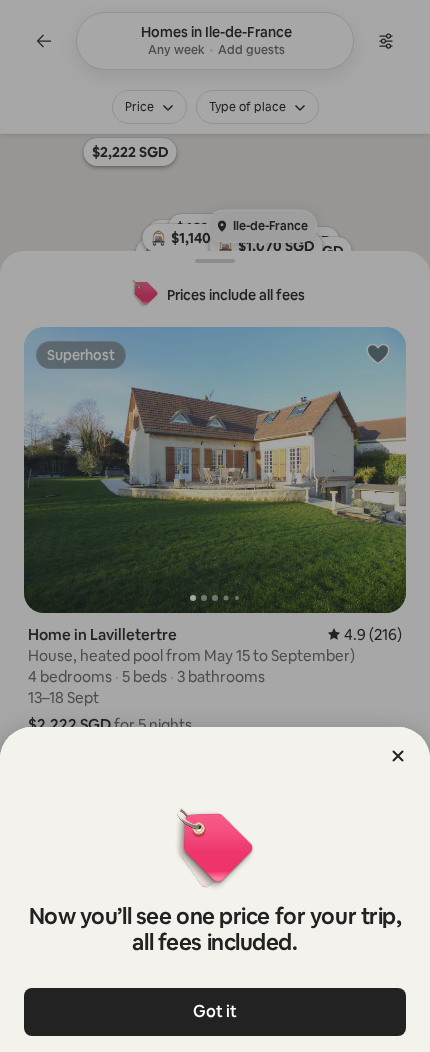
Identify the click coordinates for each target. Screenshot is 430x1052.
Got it (215, 1011)
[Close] (398, 756)
